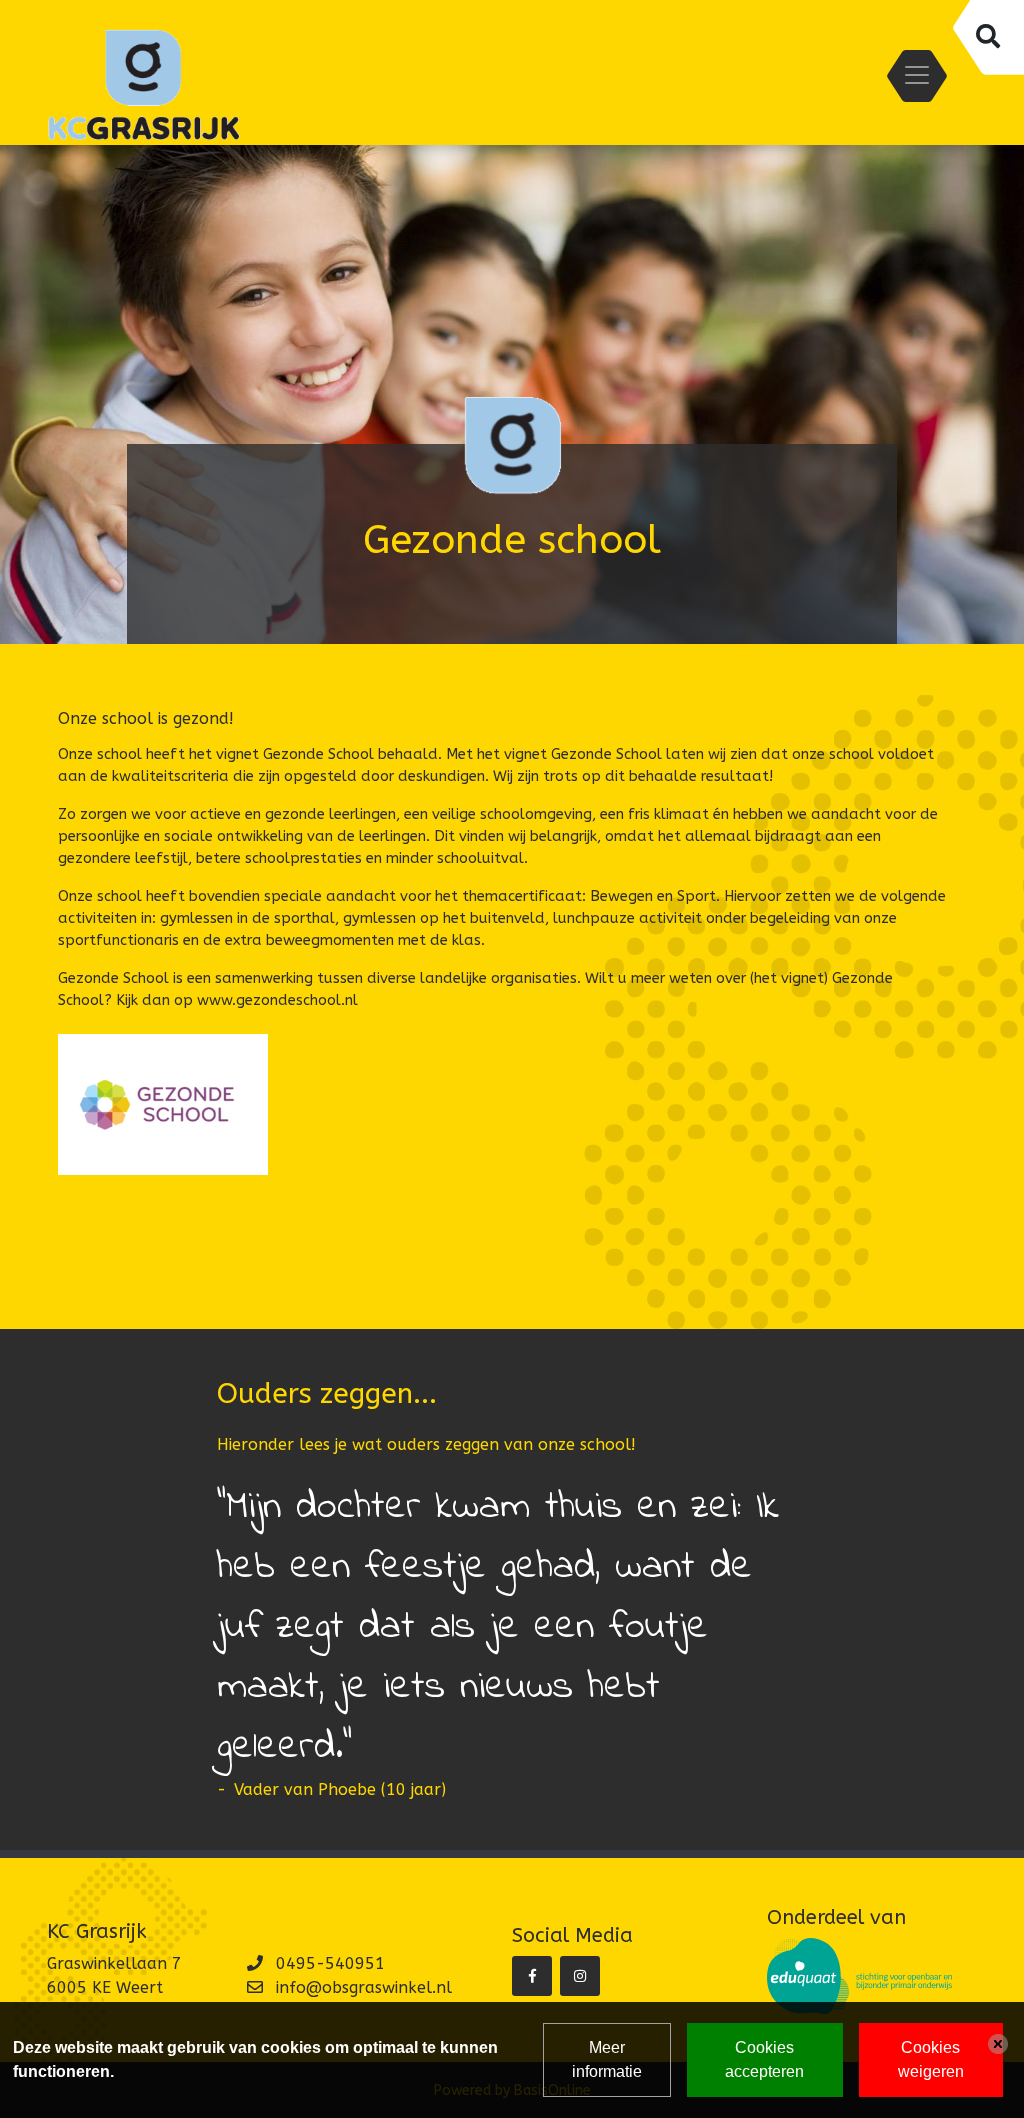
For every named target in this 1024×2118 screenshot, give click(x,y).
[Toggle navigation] (917, 75)
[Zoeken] (986, 37)
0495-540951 (330, 1963)
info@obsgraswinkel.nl (364, 1987)
